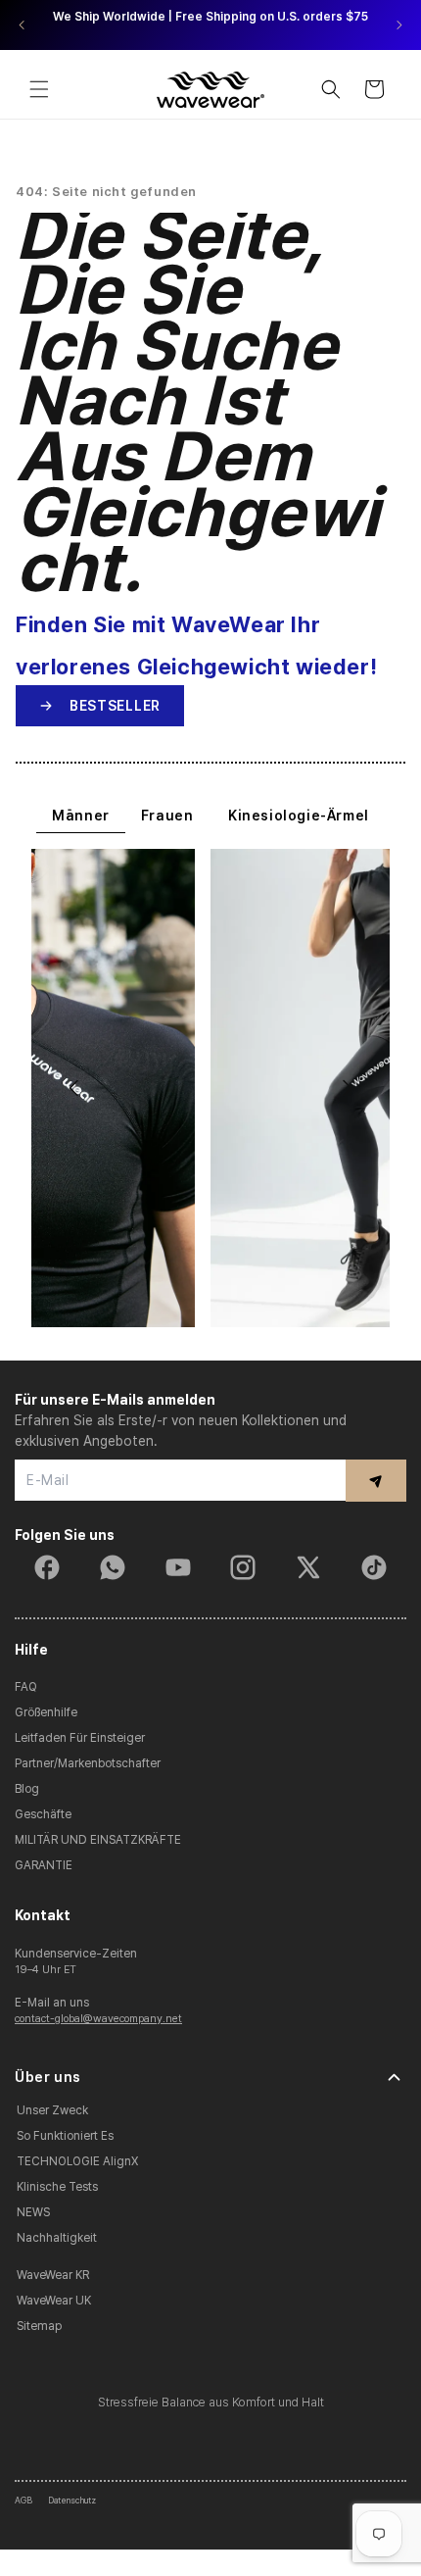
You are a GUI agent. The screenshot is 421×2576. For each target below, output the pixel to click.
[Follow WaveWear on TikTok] (374, 1567)
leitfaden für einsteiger (80, 1738)
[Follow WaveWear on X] (308, 1567)
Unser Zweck (52, 2110)
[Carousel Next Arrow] (399, 25)
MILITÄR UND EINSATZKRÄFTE (98, 1840)
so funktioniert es (65, 2136)
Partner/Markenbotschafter (88, 1763)
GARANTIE (44, 1865)
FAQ (26, 1687)
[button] (39, 89)
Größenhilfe (46, 1712)
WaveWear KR (53, 2275)
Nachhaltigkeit (57, 2238)
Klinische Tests (57, 2187)
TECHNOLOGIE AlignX (77, 2161)
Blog (27, 1789)
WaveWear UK (54, 2301)
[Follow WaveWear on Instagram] (243, 1567)
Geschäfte (43, 1814)
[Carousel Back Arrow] (22, 25)
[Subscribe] (376, 1481)
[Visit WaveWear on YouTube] (178, 1567)
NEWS (33, 2212)
